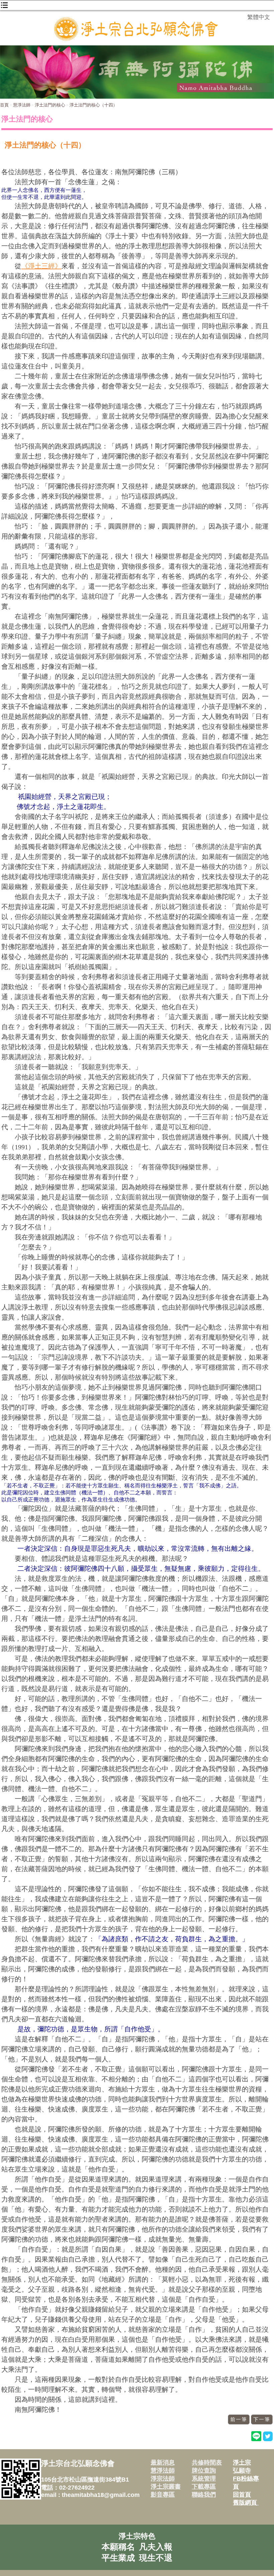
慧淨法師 (22, 105)
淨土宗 (242, 2463)
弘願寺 (242, 2471)
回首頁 (242, 2495)
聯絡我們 (204, 2495)
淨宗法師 (163, 2479)
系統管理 (204, 2479)
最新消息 (163, 2463)
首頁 (4, 105)
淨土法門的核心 (50, 105)
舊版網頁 (246, 2503)
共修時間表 (207, 2463)
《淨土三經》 (41, 266)
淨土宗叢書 (166, 2487)
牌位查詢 (204, 2471)
